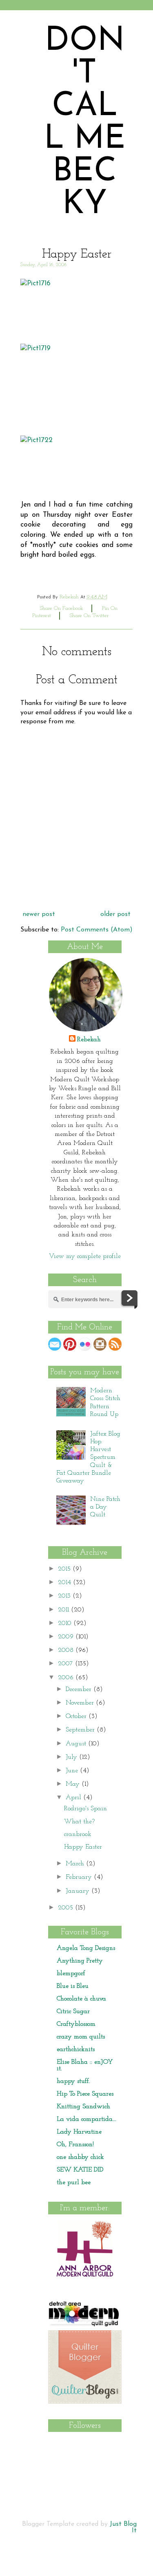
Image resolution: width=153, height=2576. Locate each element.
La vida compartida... (86, 2119)
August (77, 1744)
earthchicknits (76, 2049)
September (81, 1730)
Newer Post (39, 914)
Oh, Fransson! (75, 2145)
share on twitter (89, 616)
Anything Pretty (80, 1961)
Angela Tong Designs (86, 1948)
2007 (67, 1664)
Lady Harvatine (79, 2132)
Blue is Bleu (73, 1986)
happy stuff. (73, 2081)
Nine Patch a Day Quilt (105, 1507)
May (74, 1784)
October (77, 1716)
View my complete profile (85, 1256)
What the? (79, 1822)
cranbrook (78, 1834)
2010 (66, 1623)
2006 (67, 1678)
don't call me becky (85, 123)
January (79, 1891)
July (72, 1757)
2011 (64, 1610)
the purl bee (74, 2183)
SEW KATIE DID (80, 2170)
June (73, 1771)
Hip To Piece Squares (85, 2094)
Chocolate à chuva (81, 1999)
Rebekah (89, 1040)
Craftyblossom (76, 2024)
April (74, 1798)
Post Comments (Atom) (97, 930)
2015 (65, 1569)
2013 (65, 1596)
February (80, 1877)
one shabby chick (80, 2157)
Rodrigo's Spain (85, 1809)
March (76, 1864)
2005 (67, 1908)
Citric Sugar (73, 2011)
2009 (67, 1637)
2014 (65, 1582)
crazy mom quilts (81, 2037)
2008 (67, 1650)
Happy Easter (83, 1847)
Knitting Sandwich (83, 2107)
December (80, 1689)
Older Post (115, 914)
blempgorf (71, 1974)
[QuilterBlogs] (85, 2402)
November (81, 1703)
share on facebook (62, 608)
